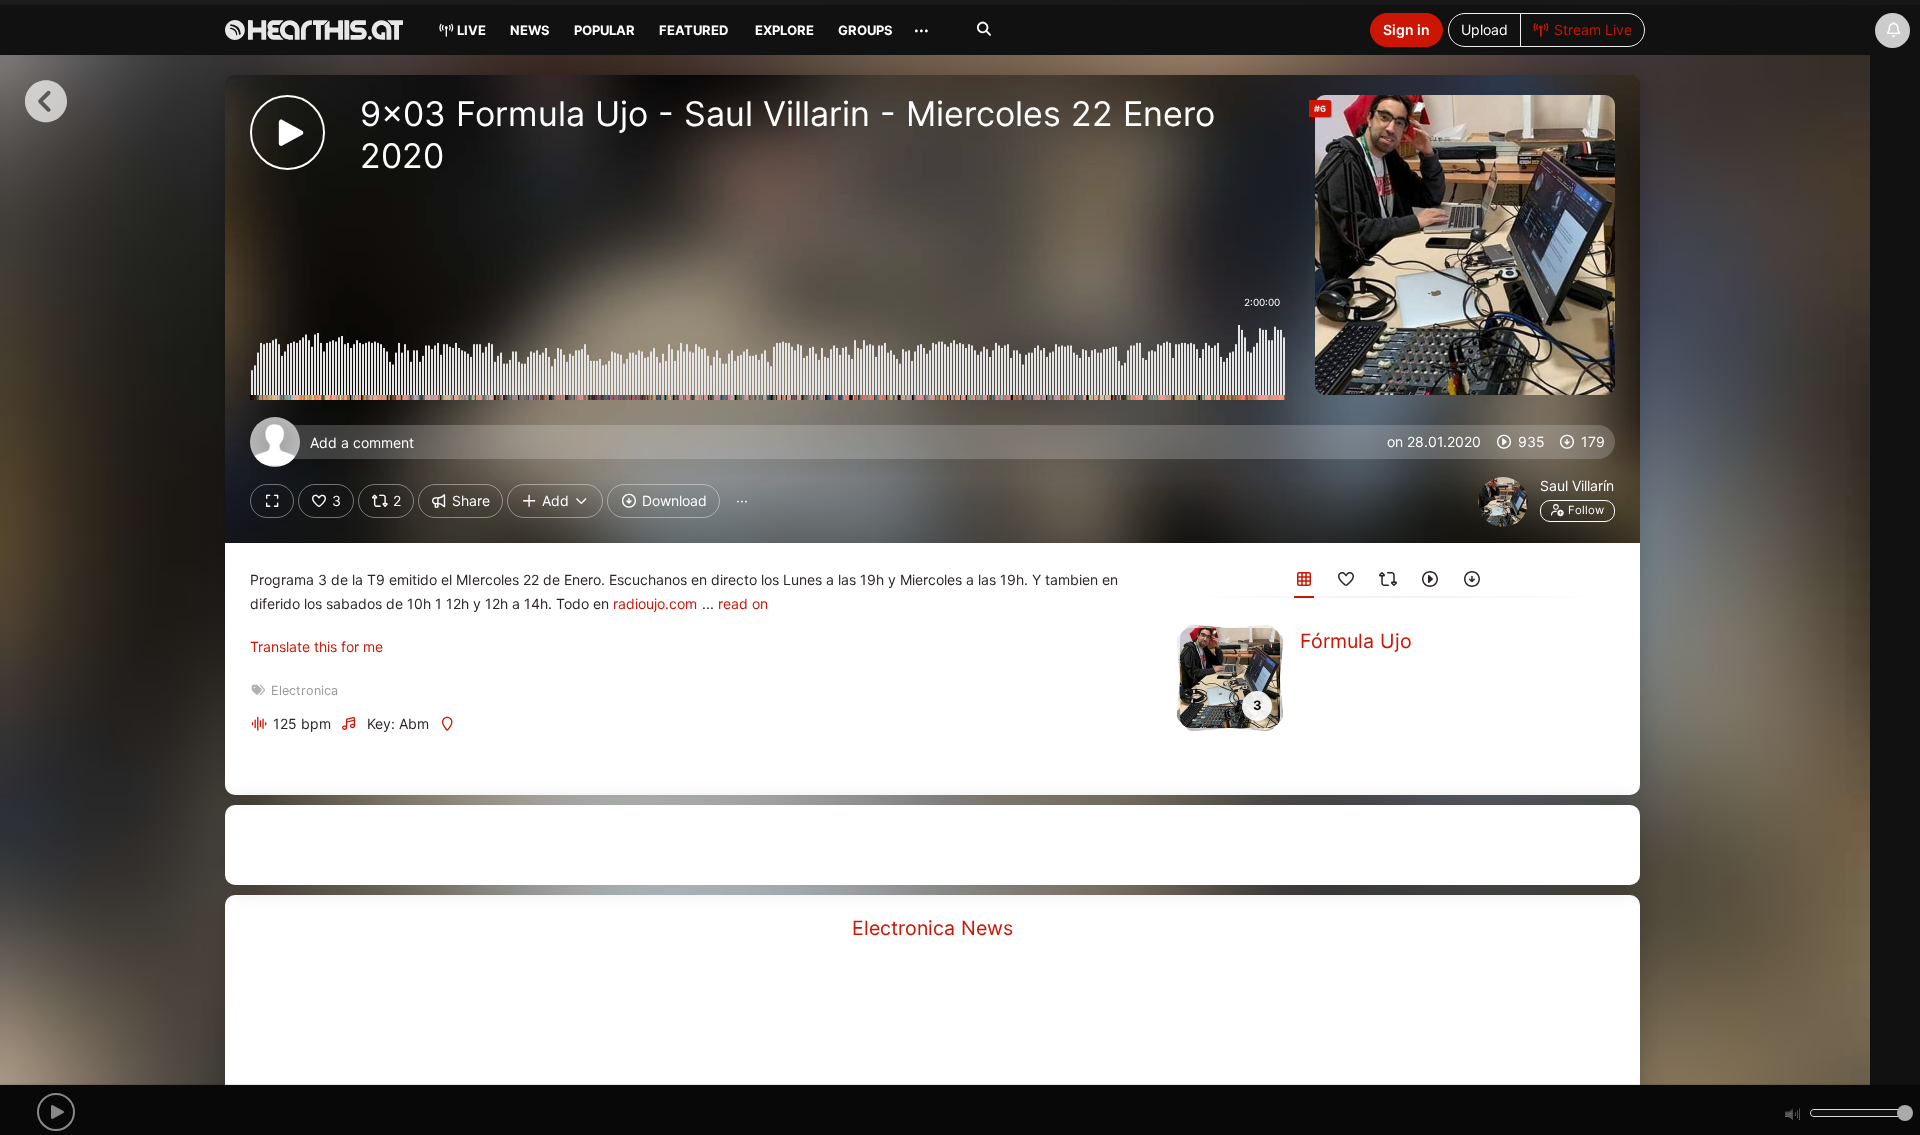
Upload (1484, 29)
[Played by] (1430, 583)
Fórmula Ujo (1356, 641)
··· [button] (742, 500)
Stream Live (1591, 29)
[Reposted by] (1388, 583)
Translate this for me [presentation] (316, 646)
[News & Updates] (1892, 30)
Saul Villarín (1577, 485)
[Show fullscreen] (272, 501)
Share (469, 500)
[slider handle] (1905, 1113)
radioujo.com (655, 603)
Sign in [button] (1406, 29)
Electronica (304, 690)
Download (672, 500)
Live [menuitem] (470, 30)
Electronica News (932, 928)
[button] (56, 1112)
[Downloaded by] (1472, 583)
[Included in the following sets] (1304, 583)
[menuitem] (528, 32)
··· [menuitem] (921, 30)
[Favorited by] (1346, 583)
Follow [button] (1584, 510)
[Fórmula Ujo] (1230, 676)
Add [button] (555, 500)
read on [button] (743, 603)
